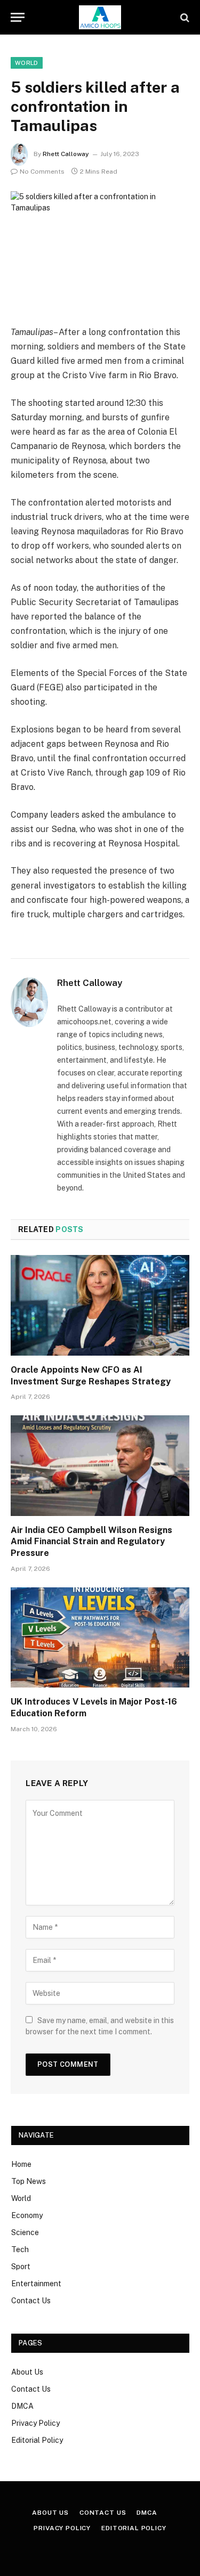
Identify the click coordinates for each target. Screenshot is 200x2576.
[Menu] (18, 17)
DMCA (22, 2406)
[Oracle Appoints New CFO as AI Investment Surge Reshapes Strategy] (100, 1305)
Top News (29, 2181)
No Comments (42, 172)
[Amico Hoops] (100, 17)
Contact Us (31, 2301)
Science (25, 2232)
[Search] (184, 17)
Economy (27, 2215)
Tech (20, 2249)
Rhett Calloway (66, 154)
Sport (21, 2267)
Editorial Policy (37, 2440)
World (27, 63)
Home (21, 2164)
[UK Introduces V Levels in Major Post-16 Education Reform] (100, 1637)
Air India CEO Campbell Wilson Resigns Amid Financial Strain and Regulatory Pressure (91, 1542)
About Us (27, 2372)
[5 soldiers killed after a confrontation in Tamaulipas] (100, 250)
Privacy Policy (35, 2423)
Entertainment (36, 2284)
